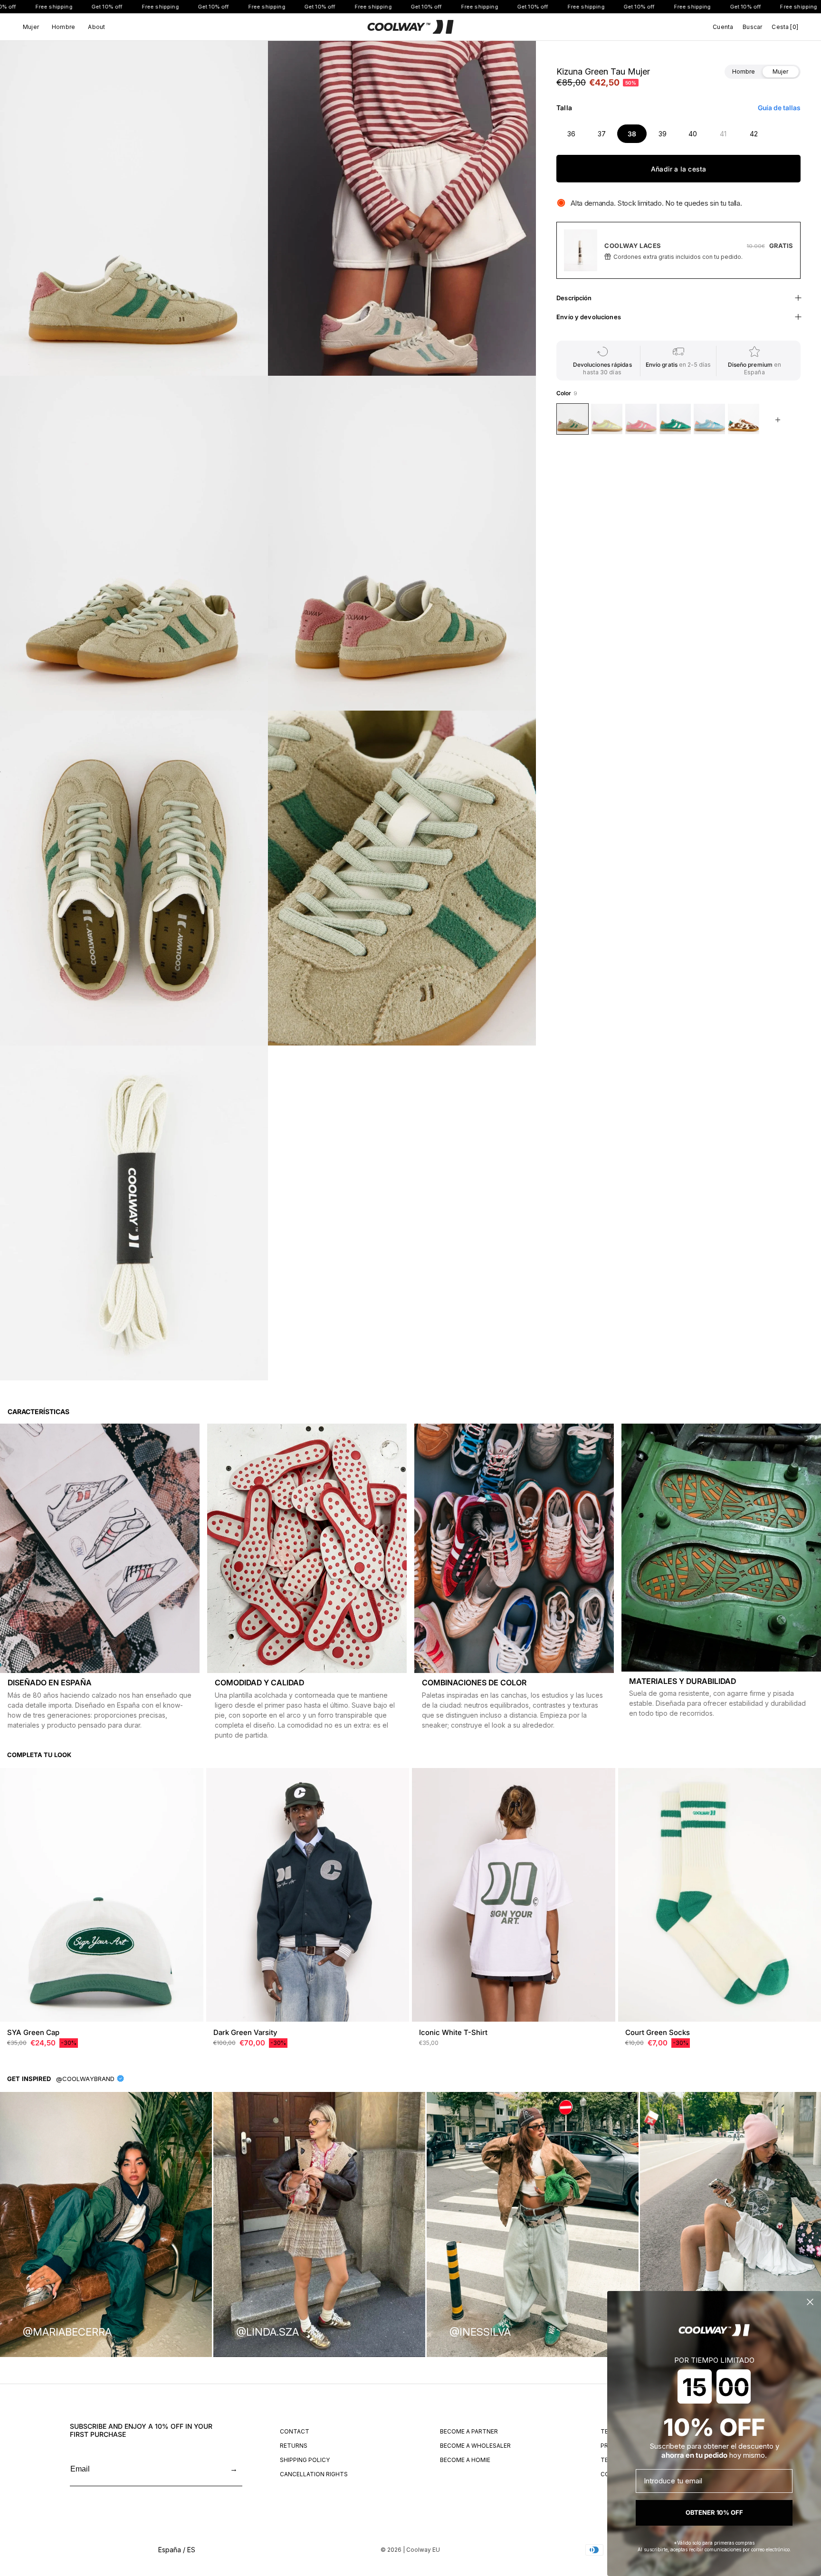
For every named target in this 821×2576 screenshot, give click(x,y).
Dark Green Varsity (245, 2032)
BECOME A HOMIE (465, 2460)
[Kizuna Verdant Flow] (675, 419)
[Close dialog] (810, 2302)
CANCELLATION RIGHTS (314, 2474)
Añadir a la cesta (679, 169)
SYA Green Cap (33, 2032)
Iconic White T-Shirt (453, 2032)
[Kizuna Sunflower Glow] (607, 419)
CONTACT (295, 2431)
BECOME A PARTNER (469, 2431)
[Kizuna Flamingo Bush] (641, 419)
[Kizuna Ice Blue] (709, 419)
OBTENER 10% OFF (714, 2512)
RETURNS (294, 2446)
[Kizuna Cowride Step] (744, 419)
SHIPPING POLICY (305, 2460)
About (96, 27)
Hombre (63, 27)
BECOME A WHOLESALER (475, 2446)
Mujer (31, 27)
